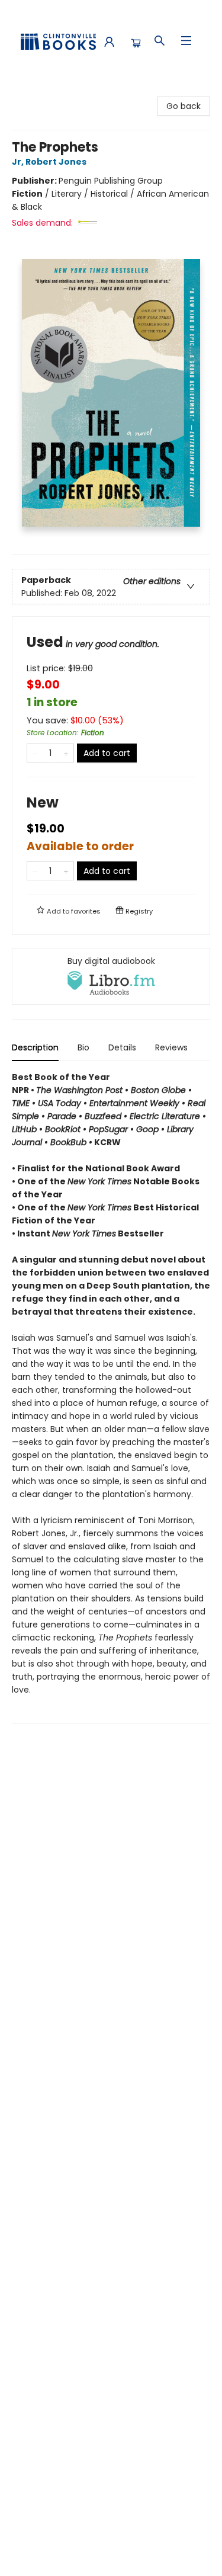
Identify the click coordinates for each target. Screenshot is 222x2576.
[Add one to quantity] (66, 753)
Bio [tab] (83, 1047)
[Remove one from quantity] (35, 753)
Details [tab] (122, 1047)
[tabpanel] (111, 1397)
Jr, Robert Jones (49, 162)
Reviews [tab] (171, 1047)
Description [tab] (35, 1047)
